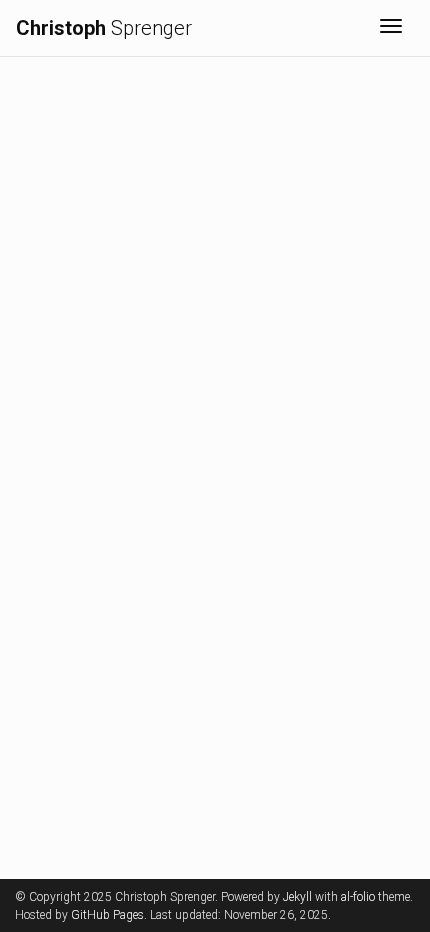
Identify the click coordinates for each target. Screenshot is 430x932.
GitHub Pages (107, 915)
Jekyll (297, 897)
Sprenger (104, 28)
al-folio (358, 897)
